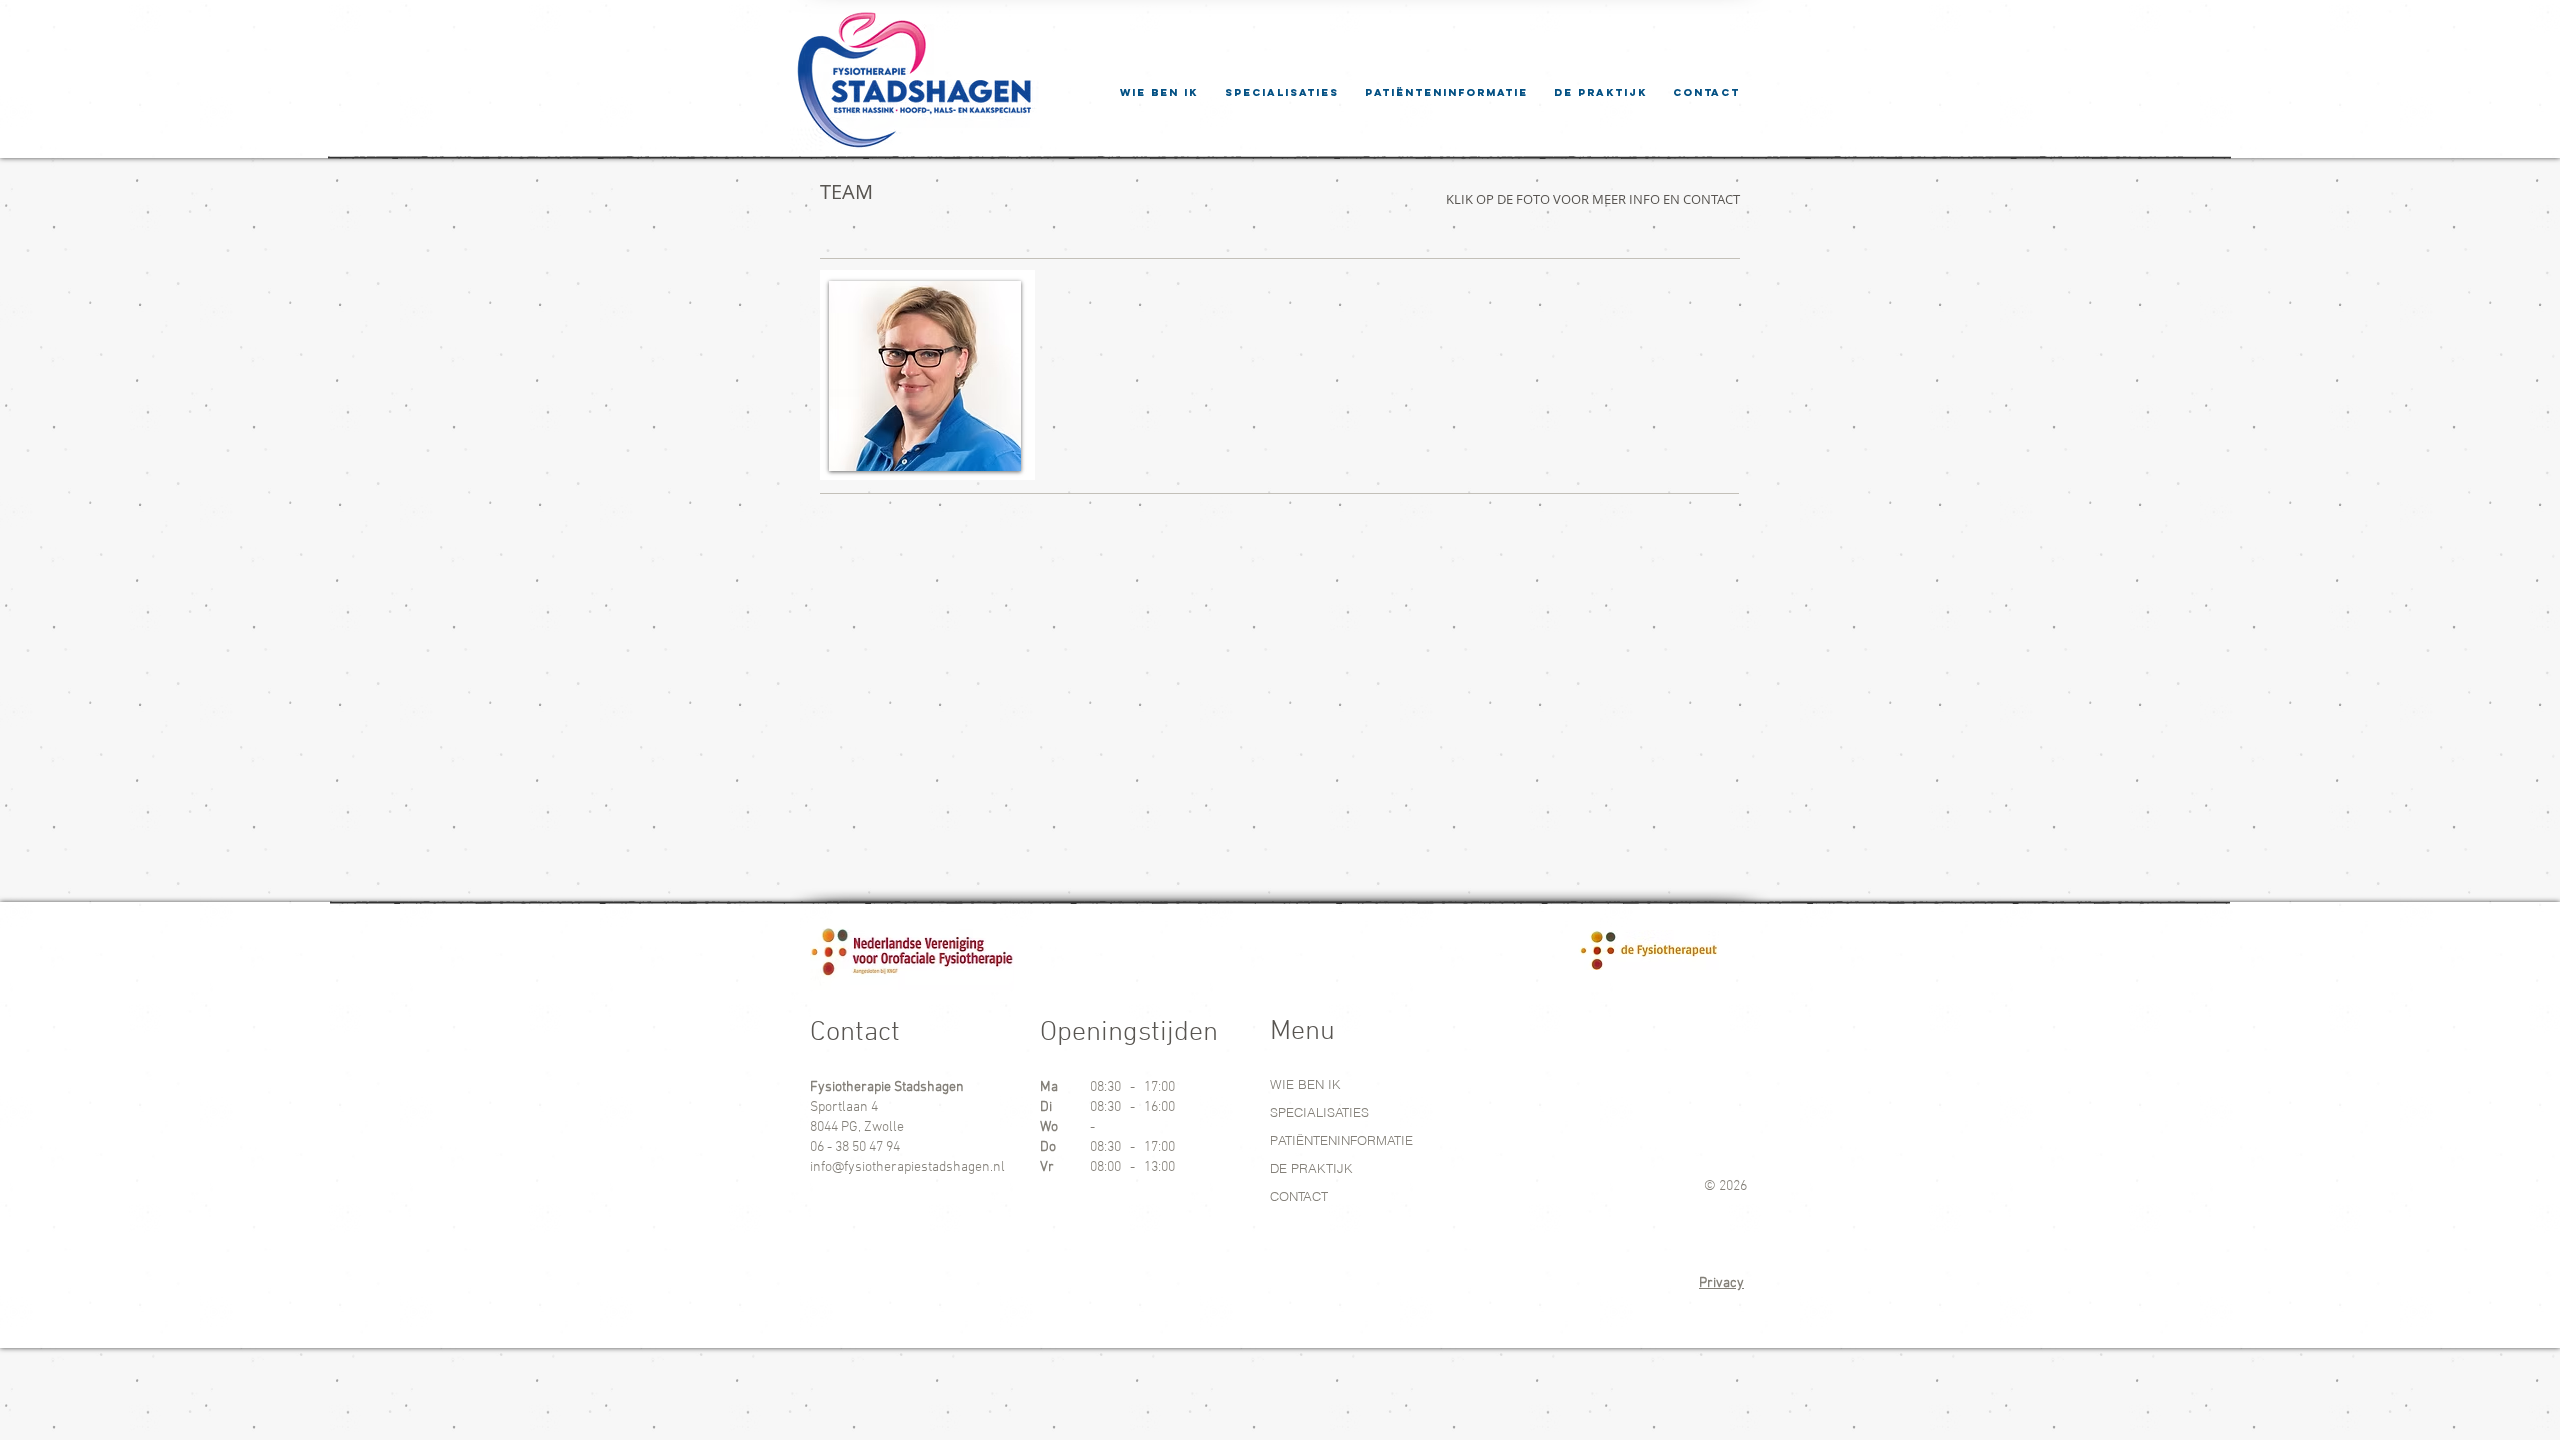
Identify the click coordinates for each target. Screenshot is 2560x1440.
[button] (1446, 92)
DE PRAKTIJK (1311, 1168)
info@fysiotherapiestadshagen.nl (907, 1167)
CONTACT (1299, 1196)
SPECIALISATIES (1319, 1112)
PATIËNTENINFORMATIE (1341, 1140)
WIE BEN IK (1305, 1084)
